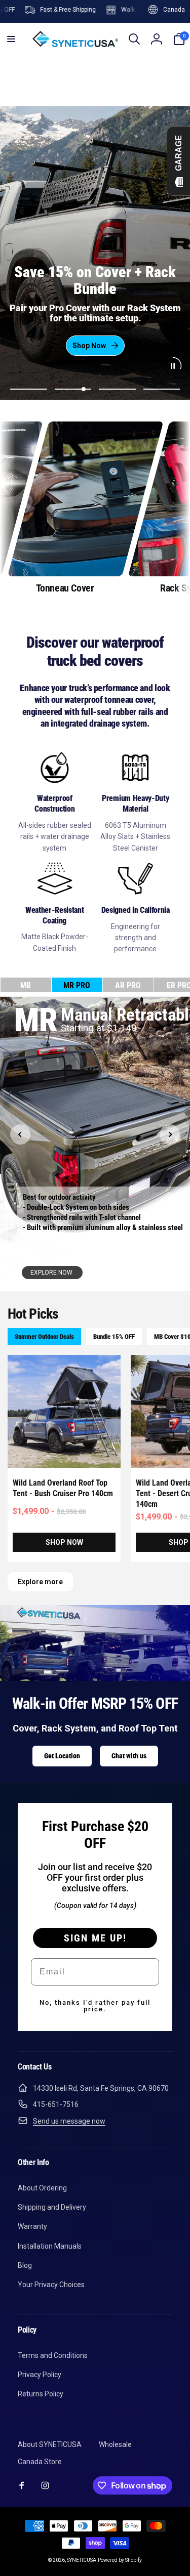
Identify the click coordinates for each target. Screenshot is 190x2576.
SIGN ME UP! (95, 1938)
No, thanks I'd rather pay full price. (95, 2006)
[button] (11, 39)
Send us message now (69, 2121)
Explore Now (52, 1273)
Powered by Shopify (120, 2560)
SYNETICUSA (82, 2560)
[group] (65, 508)
